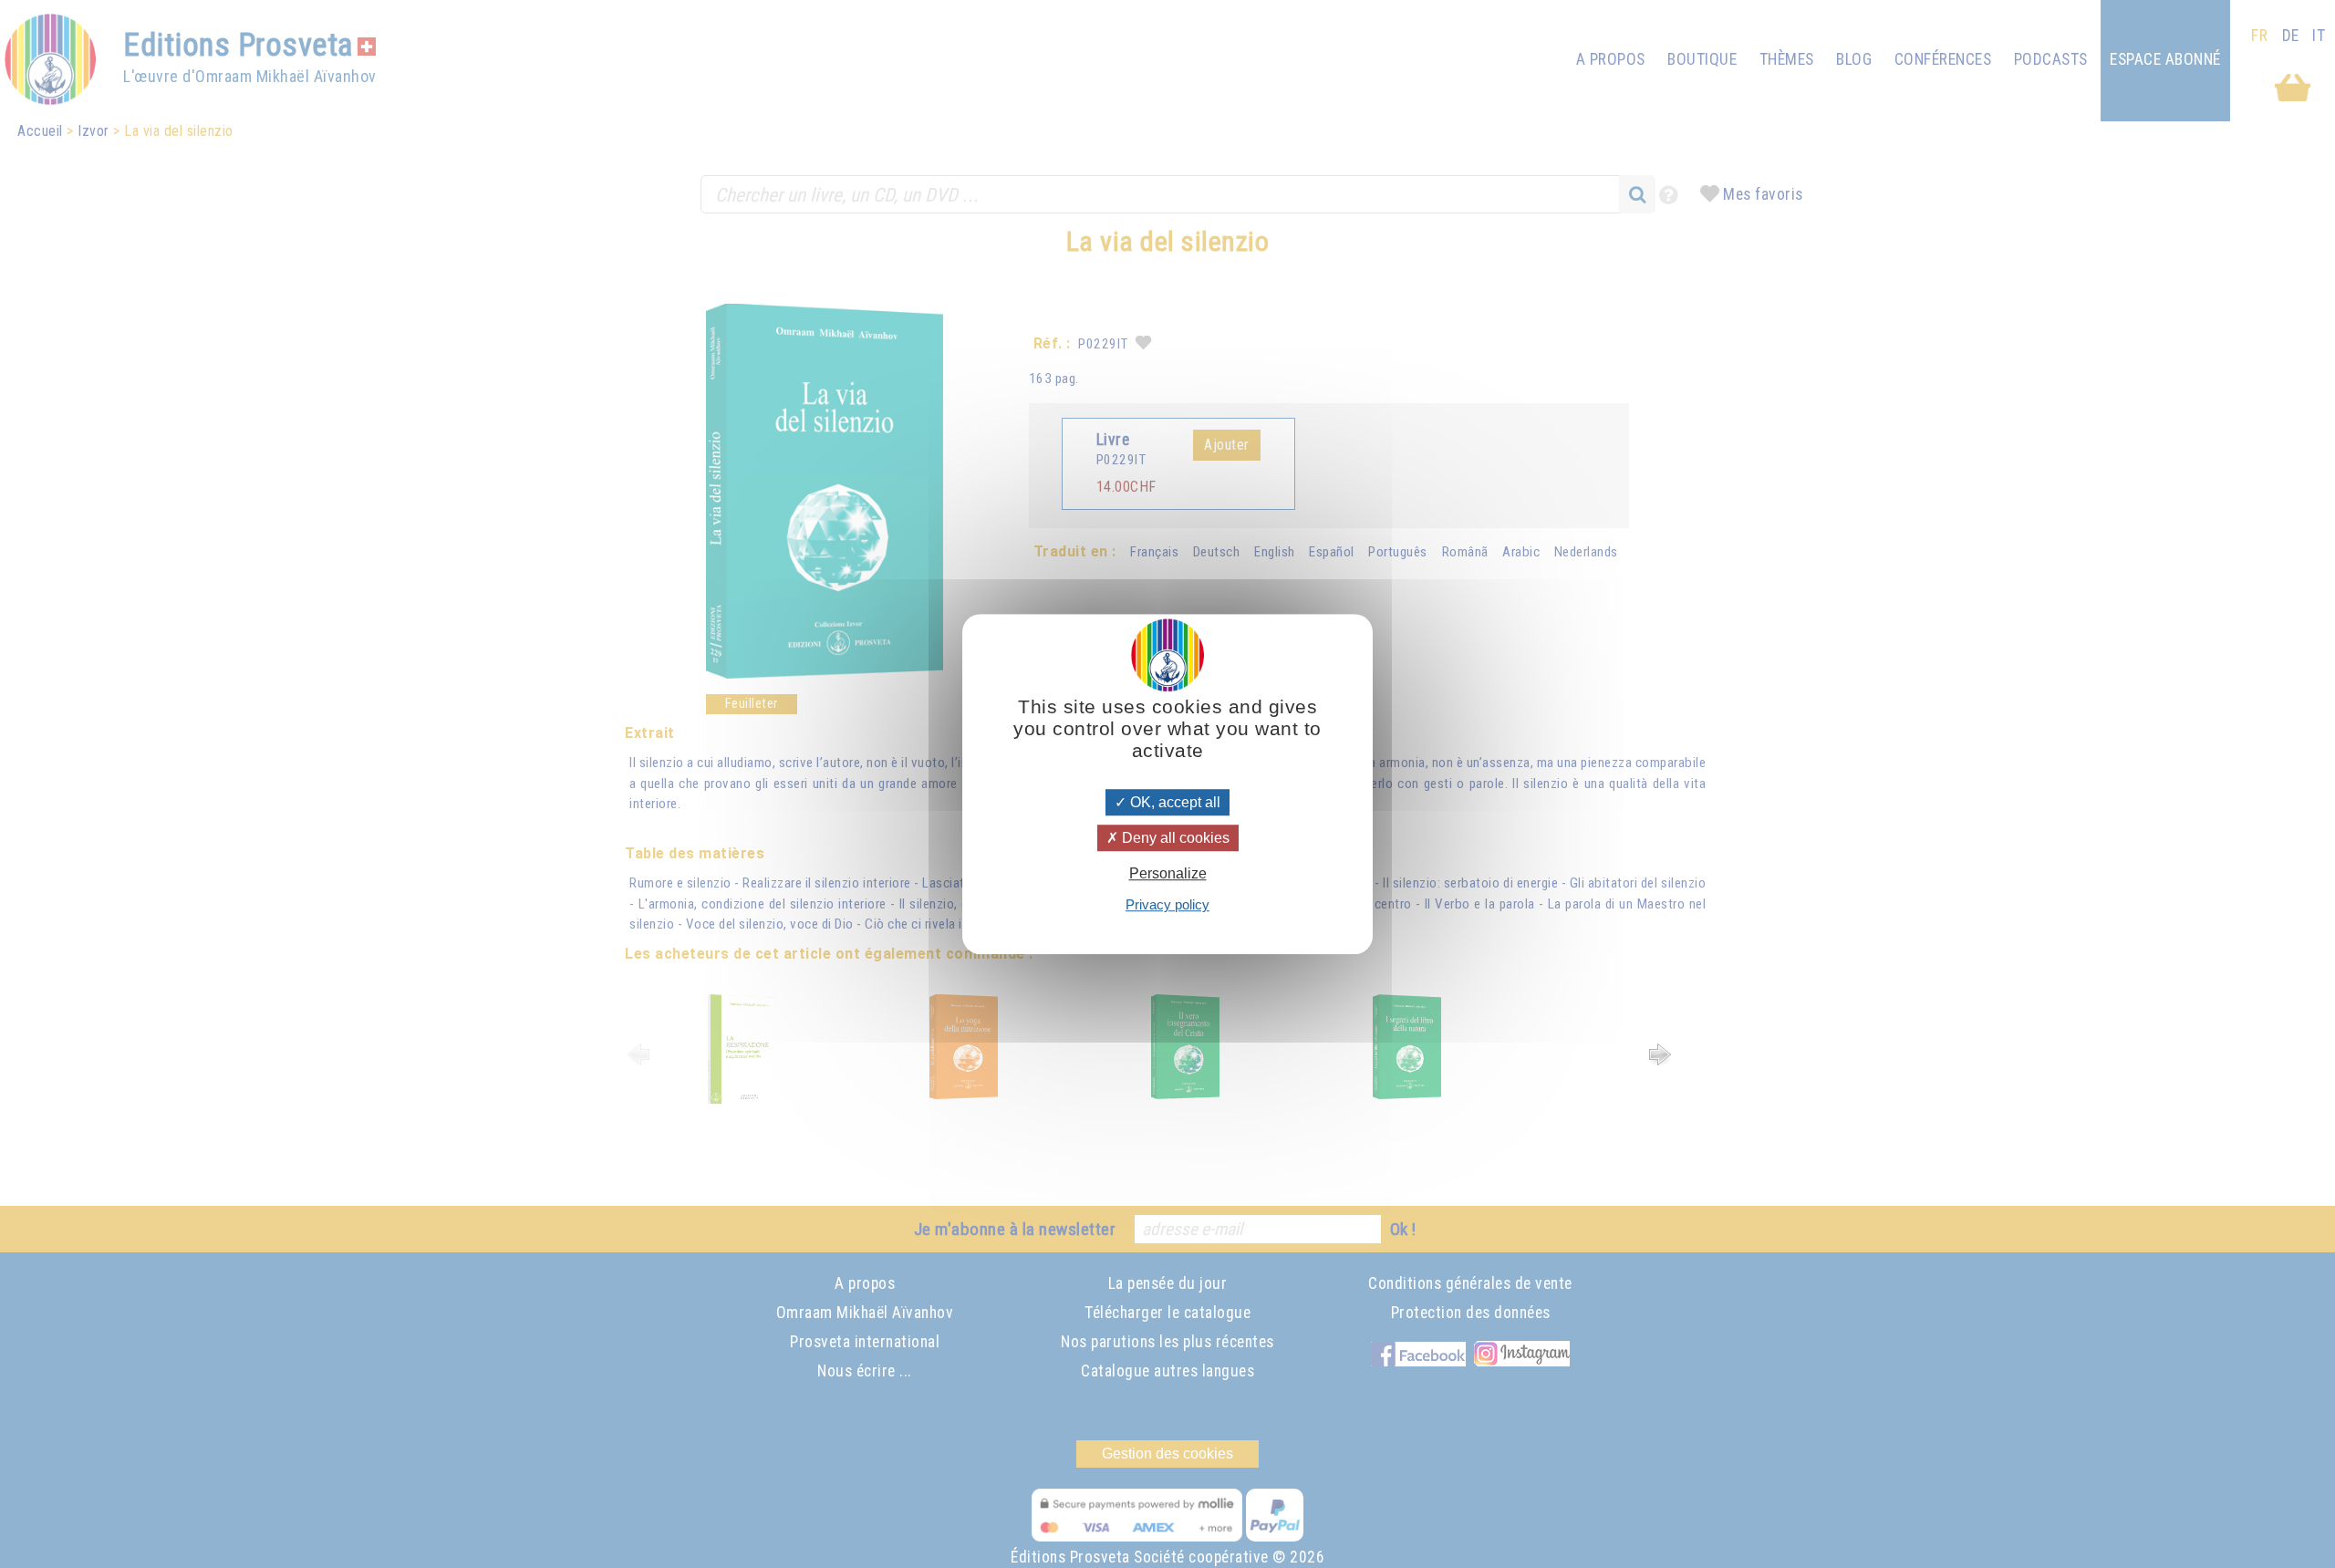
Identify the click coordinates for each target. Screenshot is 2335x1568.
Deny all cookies (1174, 838)
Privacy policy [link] (1167, 904)
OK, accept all (1173, 802)
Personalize (1168, 873)
